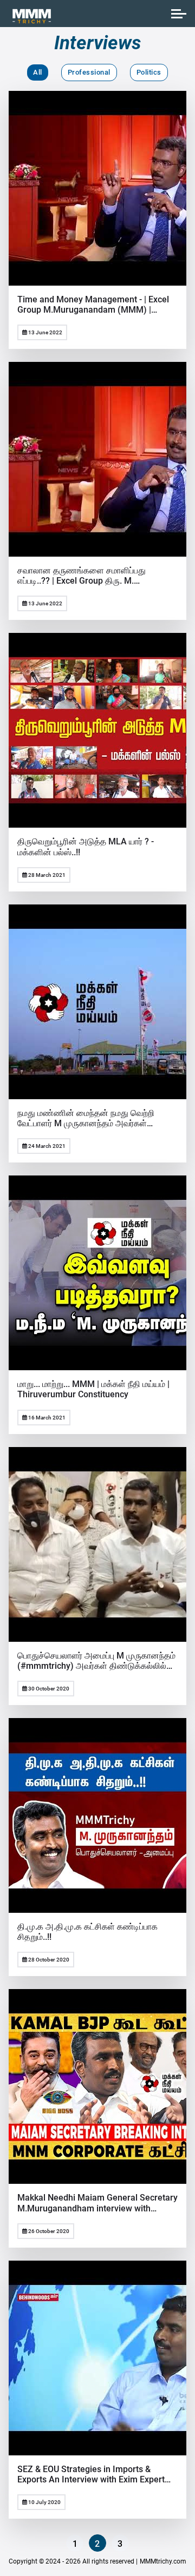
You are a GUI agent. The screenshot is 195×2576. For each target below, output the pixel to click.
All (38, 72)
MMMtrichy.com (163, 2561)
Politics (149, 72)
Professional (89, 72)
